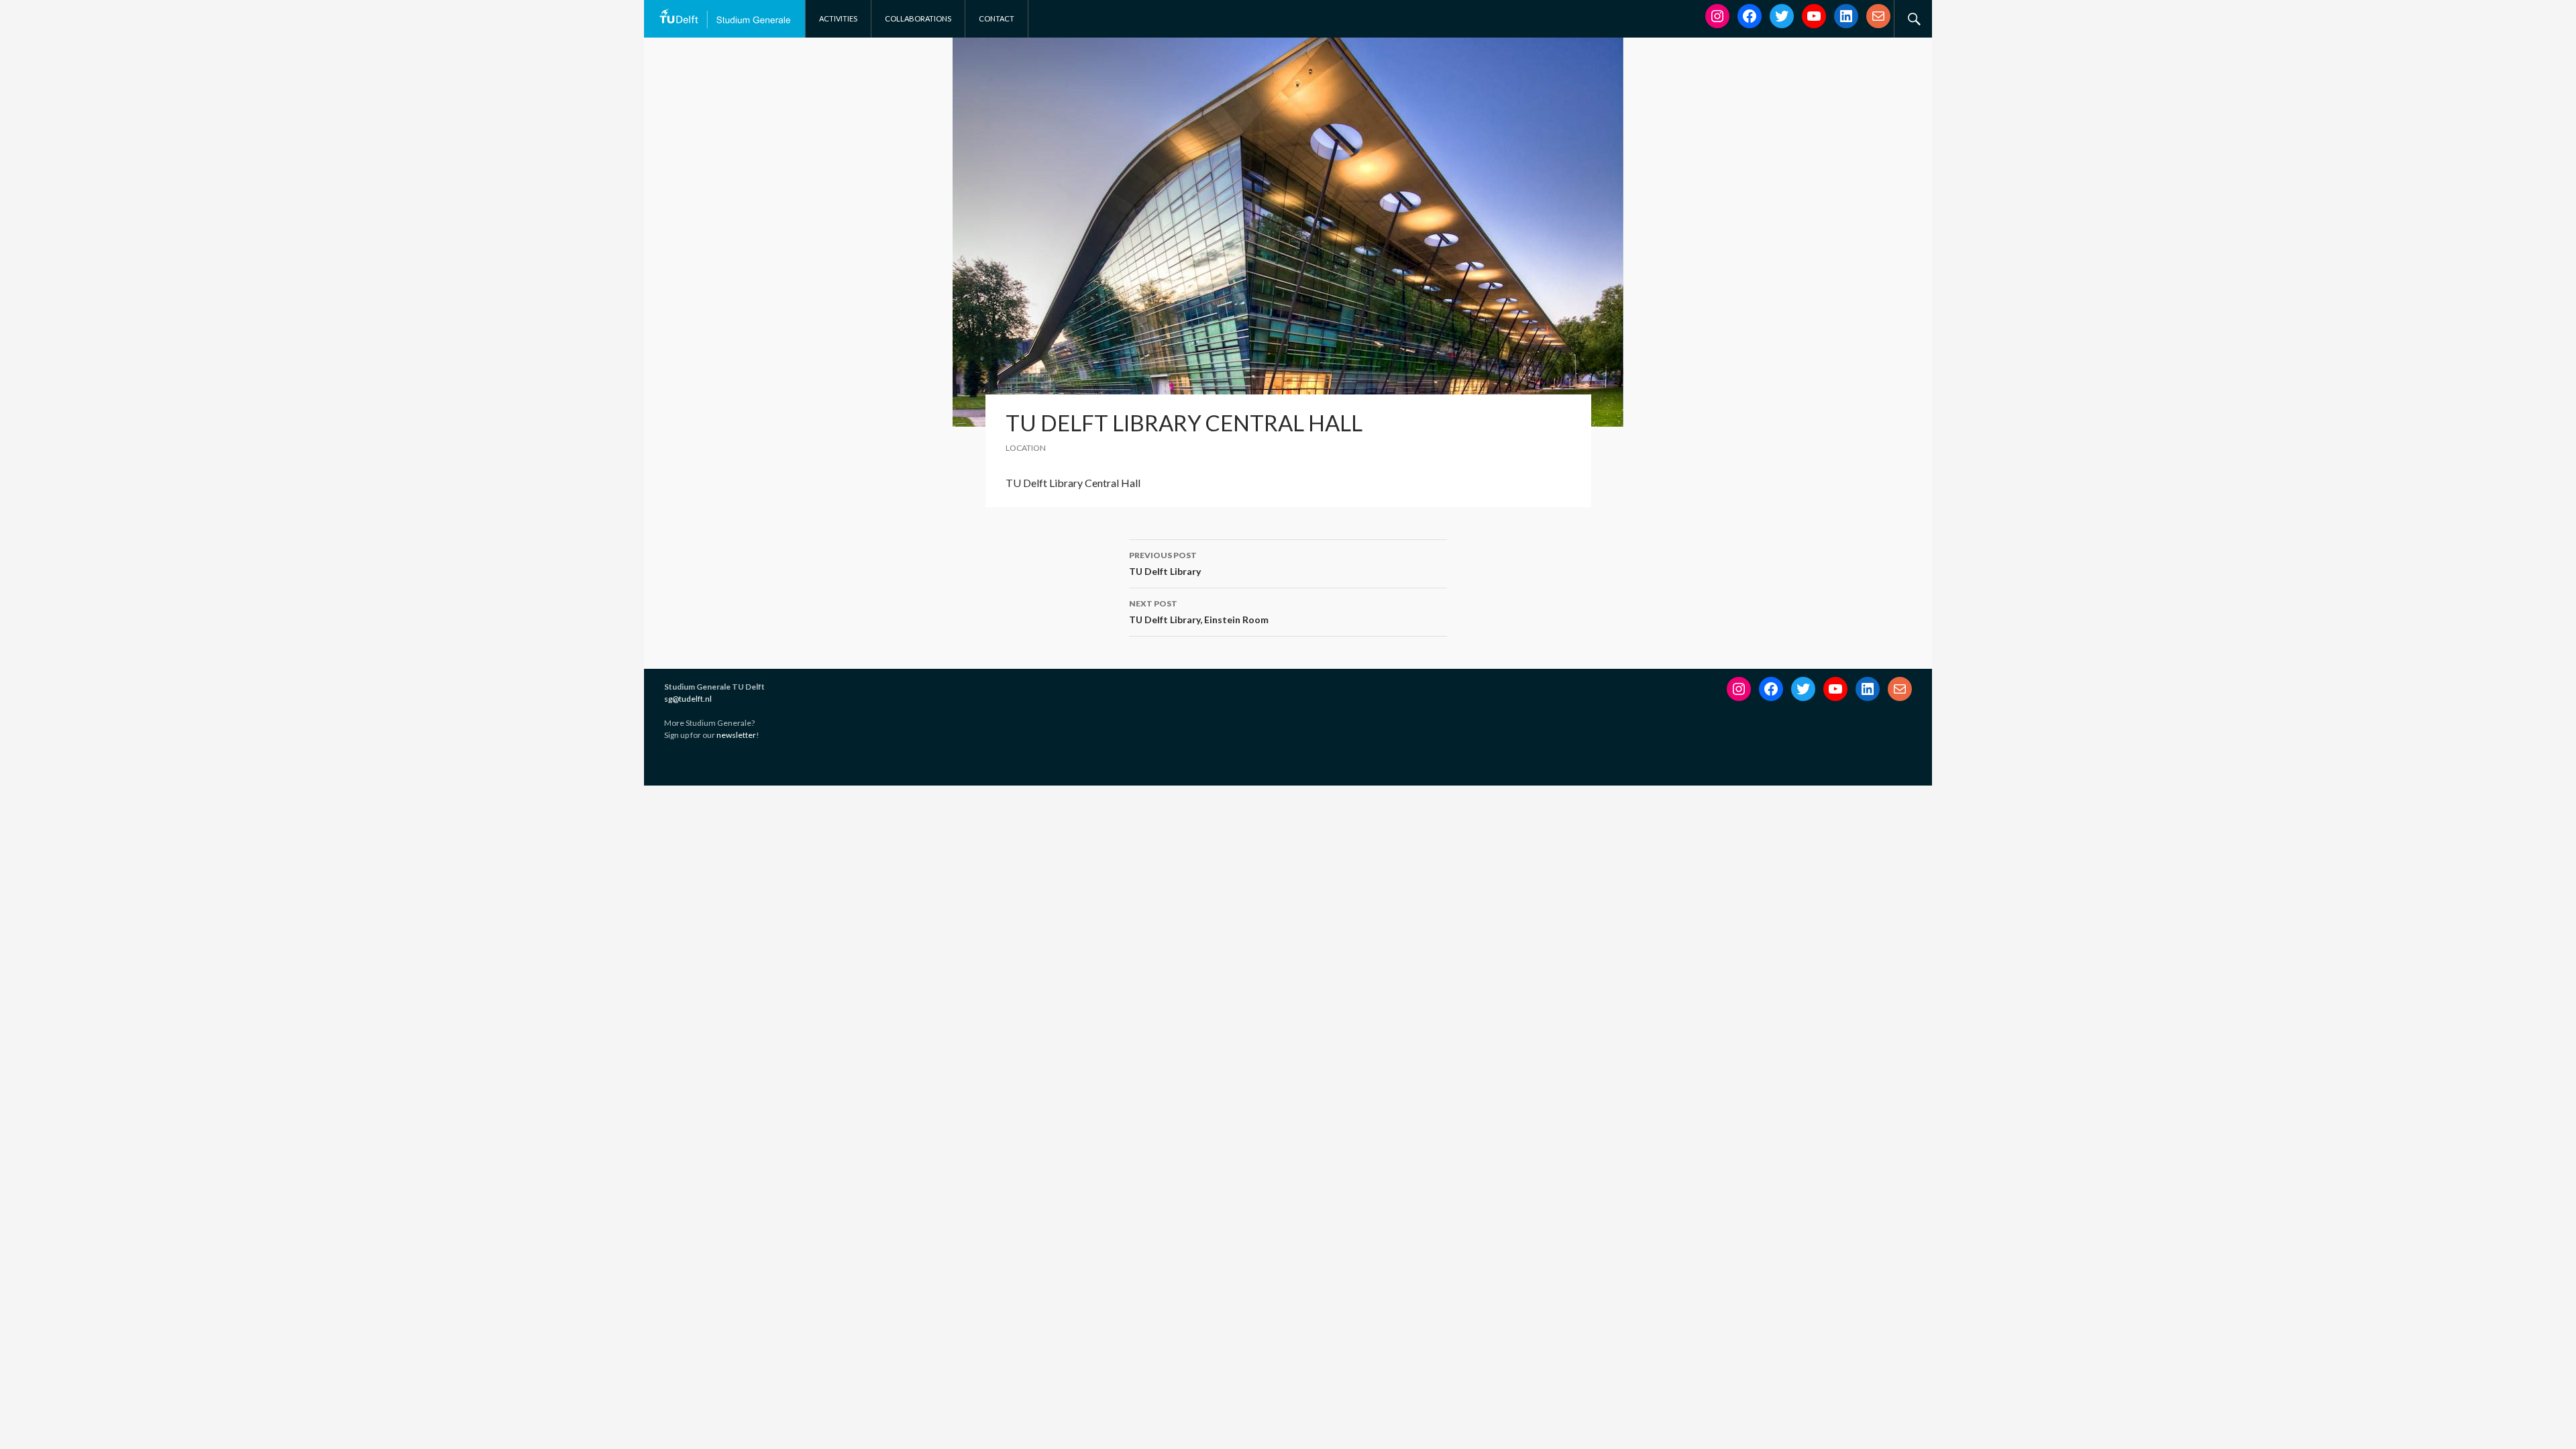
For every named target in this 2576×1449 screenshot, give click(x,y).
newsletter (736, 735)
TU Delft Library (1165, 563)
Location (1026, 448)
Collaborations (918, 18)
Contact (997, 18)
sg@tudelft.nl (688, 699)
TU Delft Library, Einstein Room (1199, 612)
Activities (838, 18)
